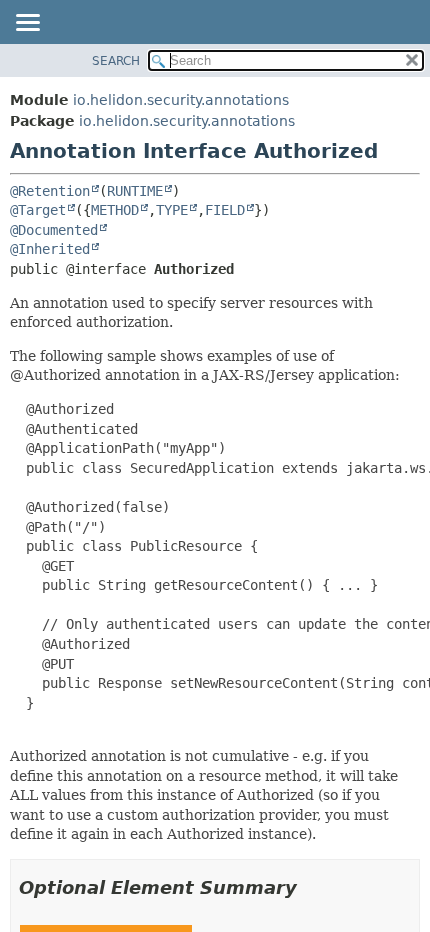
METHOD (115, 210)
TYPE (172, 210)
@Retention (50, 191)
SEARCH (116, 61)
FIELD (225, 210)
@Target (38, 210)
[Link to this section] (311, 887)
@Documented (54, 230)
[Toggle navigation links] (27, 24)
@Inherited (50, 249)
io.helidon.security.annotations (181, 100)
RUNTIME (135, 191)
